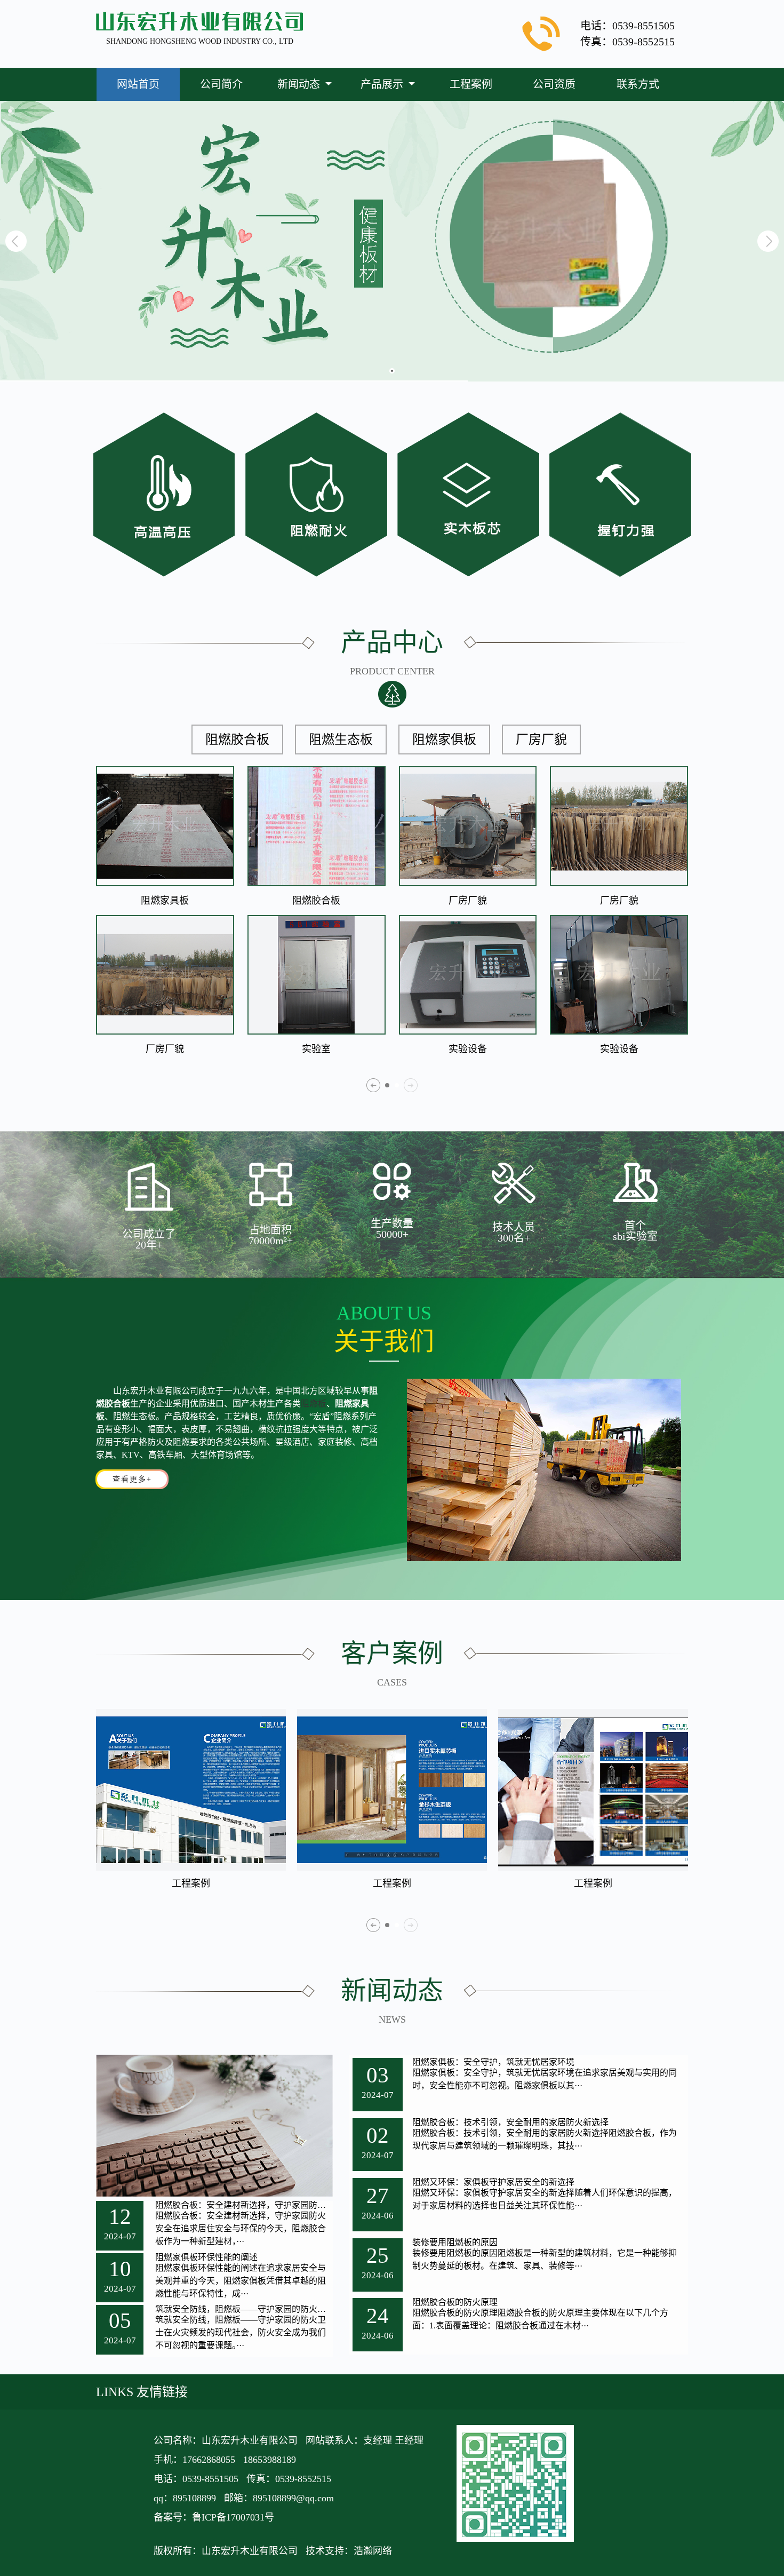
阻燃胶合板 (237, 740)
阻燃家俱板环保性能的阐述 (206, 2257)
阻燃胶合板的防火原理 (455, 2302)
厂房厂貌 (541, 740)
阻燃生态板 (341, 740)
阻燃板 (314, 1404)
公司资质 (554, 84)
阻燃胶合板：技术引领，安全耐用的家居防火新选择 (510, 2122)
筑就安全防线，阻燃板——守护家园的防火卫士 (244, 2309)
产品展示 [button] (383, 84)
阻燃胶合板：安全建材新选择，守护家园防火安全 (244, 2205)
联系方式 (638, 84)
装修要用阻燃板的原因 (455, 2243)
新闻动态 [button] (300, 84)
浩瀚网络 (373, 2551)
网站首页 (138, 84)
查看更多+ (132, 1479)
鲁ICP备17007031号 (233, 2517)
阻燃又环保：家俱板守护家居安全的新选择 (493, 2182)
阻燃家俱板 (444, 740)
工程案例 (471, 84)
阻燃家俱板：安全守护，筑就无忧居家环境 (493, 2062)
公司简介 (221, 84)
